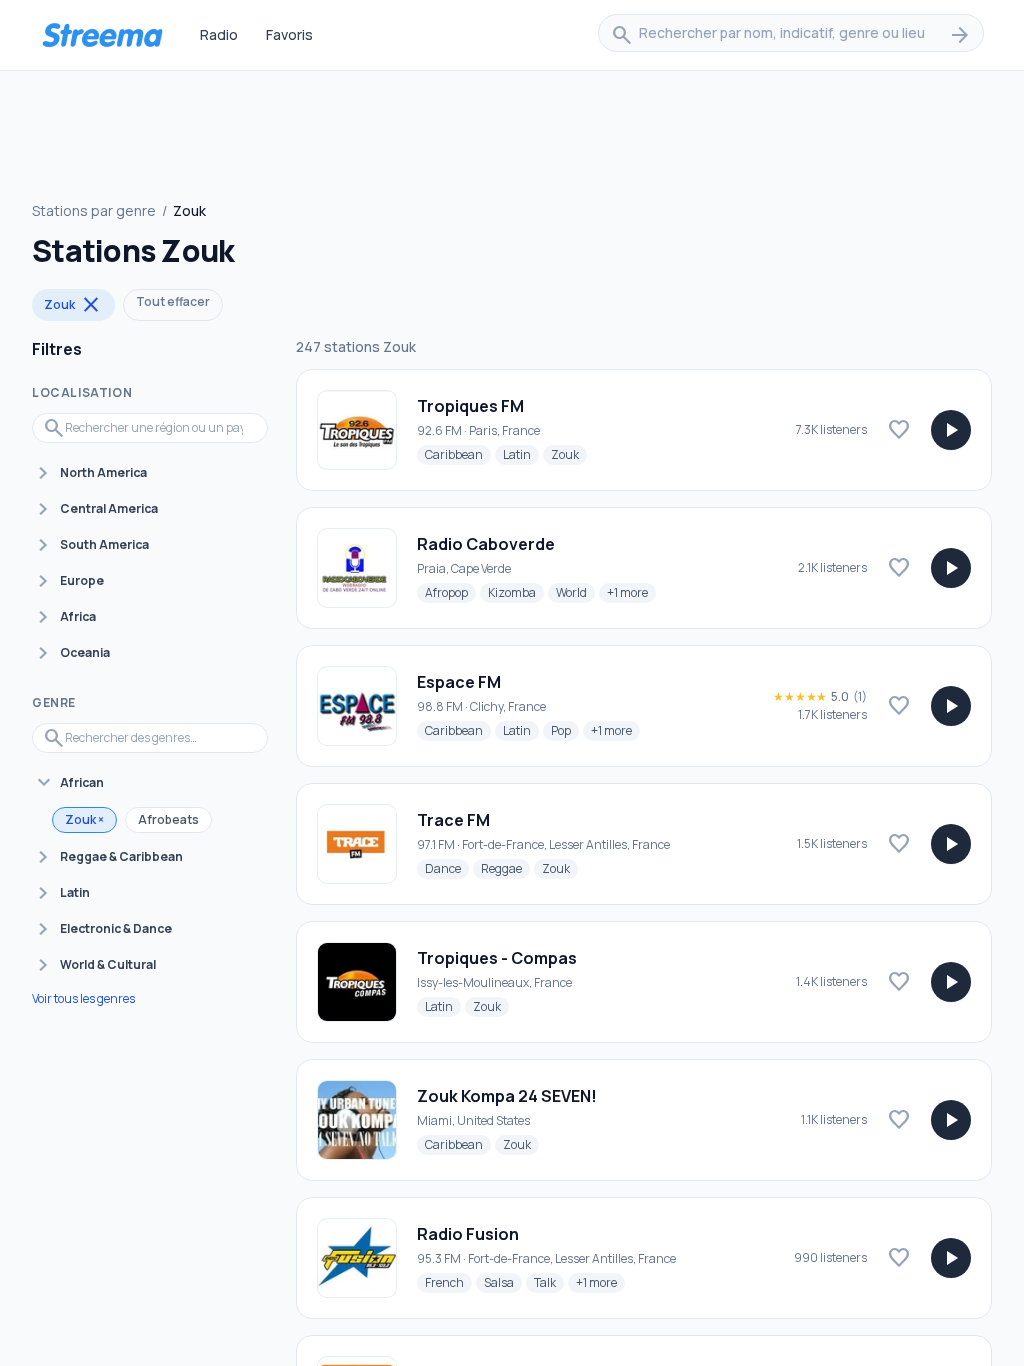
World (575, 592)
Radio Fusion (468, 1234)
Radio (219, 34)
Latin (521, 454)
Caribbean (458, 454)
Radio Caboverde (486, 544)
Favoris (289, 34)
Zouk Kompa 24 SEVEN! (507, 1096)
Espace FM (459, 682)
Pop (565, 730)
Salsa (503, 1282)
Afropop (450, 592)
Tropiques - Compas (497, 958)
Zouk (73, 305)
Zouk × (84, 819)
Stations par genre (94, 210)
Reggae (505, 868)
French (448, 1282)
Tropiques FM (470, 406)
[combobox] (791, 35)
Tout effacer (173, 301)
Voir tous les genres (83, 999)
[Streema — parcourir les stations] (102, 35)
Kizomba (516, 592)
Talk (549, 1282)
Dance (447, 868)
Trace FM (453, 820)
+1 (631, 592)
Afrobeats (168, 819)
